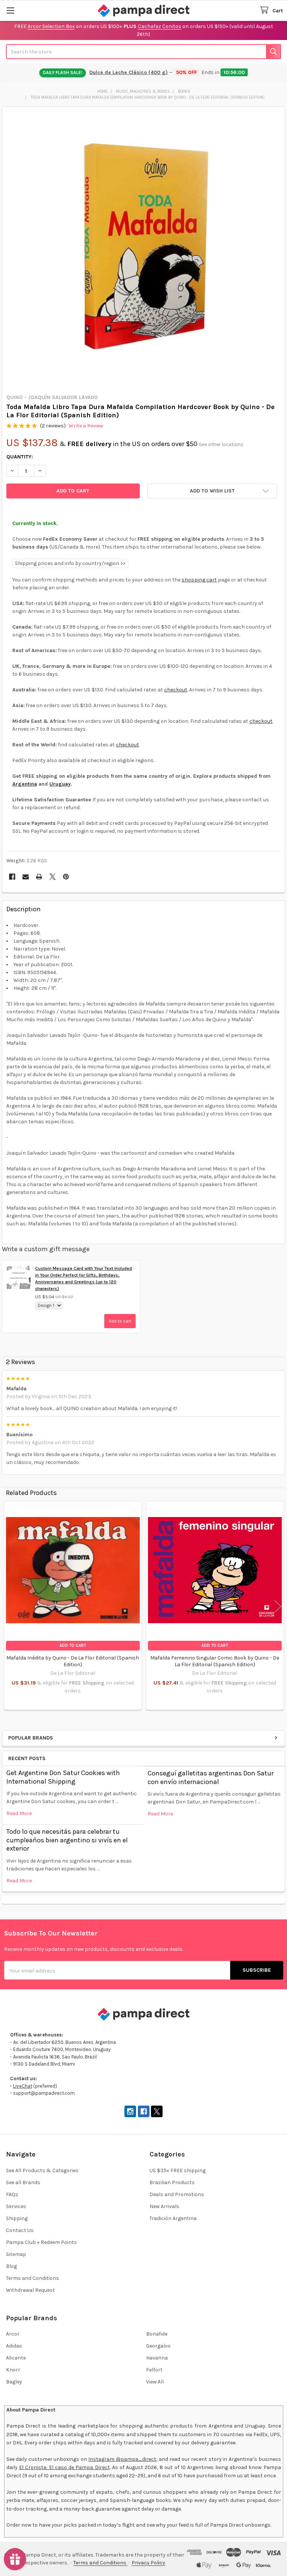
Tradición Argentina (173, 2218)
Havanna (157, 2358)
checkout (176, 690)
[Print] (39, 877)
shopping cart (199, 580)
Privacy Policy (148, 2563)
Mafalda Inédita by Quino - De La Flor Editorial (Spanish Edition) (73, 1661)
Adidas (14, 2346)
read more (19, 1813)
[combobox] (143, 52)
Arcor (13, 2334)
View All (155, 2382)
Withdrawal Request (30, 2290)
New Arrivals (164, 2206)
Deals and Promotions (177, 2194)
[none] (144, 248)
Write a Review (86, 426)
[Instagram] (130, 2111)
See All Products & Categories (42, 2170)
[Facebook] (12, 877)
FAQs (12, 2194)
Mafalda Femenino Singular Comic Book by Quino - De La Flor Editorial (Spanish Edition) (215, 1661)
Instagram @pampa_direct (122, 2459)
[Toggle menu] (10, 10)
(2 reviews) (53, 426)
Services (16, 2206)
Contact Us (20, 2230)
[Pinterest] (66, 877)
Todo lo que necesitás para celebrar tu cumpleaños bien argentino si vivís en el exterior (67, 1840)
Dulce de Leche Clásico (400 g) (129, 72)
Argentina (25, 784)
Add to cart (120, 1321)
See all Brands (23, 2182)
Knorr (13, 2370)
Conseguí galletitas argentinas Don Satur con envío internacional (211, 1777)
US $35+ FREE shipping (178, 2170)
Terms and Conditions (33, 2278)
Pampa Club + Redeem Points (41, 2242)
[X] (53, 877)
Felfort (154, 2370)
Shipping (17, 2218)
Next (278, 1607)
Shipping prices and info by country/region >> (70, 563)
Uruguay (60, 784)
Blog (11, 2266)
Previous (9, 1607)
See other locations (221, 444)
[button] (212, 491)
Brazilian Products (172, 2182)
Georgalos (158, 2346)
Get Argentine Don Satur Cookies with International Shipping (63, 1777)
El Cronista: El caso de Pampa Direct (64, 2467)
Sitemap (16, 2254)
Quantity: (20, 457)
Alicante (16, 2358)
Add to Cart (73, 1645)
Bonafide (157, 2334)
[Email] (26, 877)
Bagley (14, 2382)
